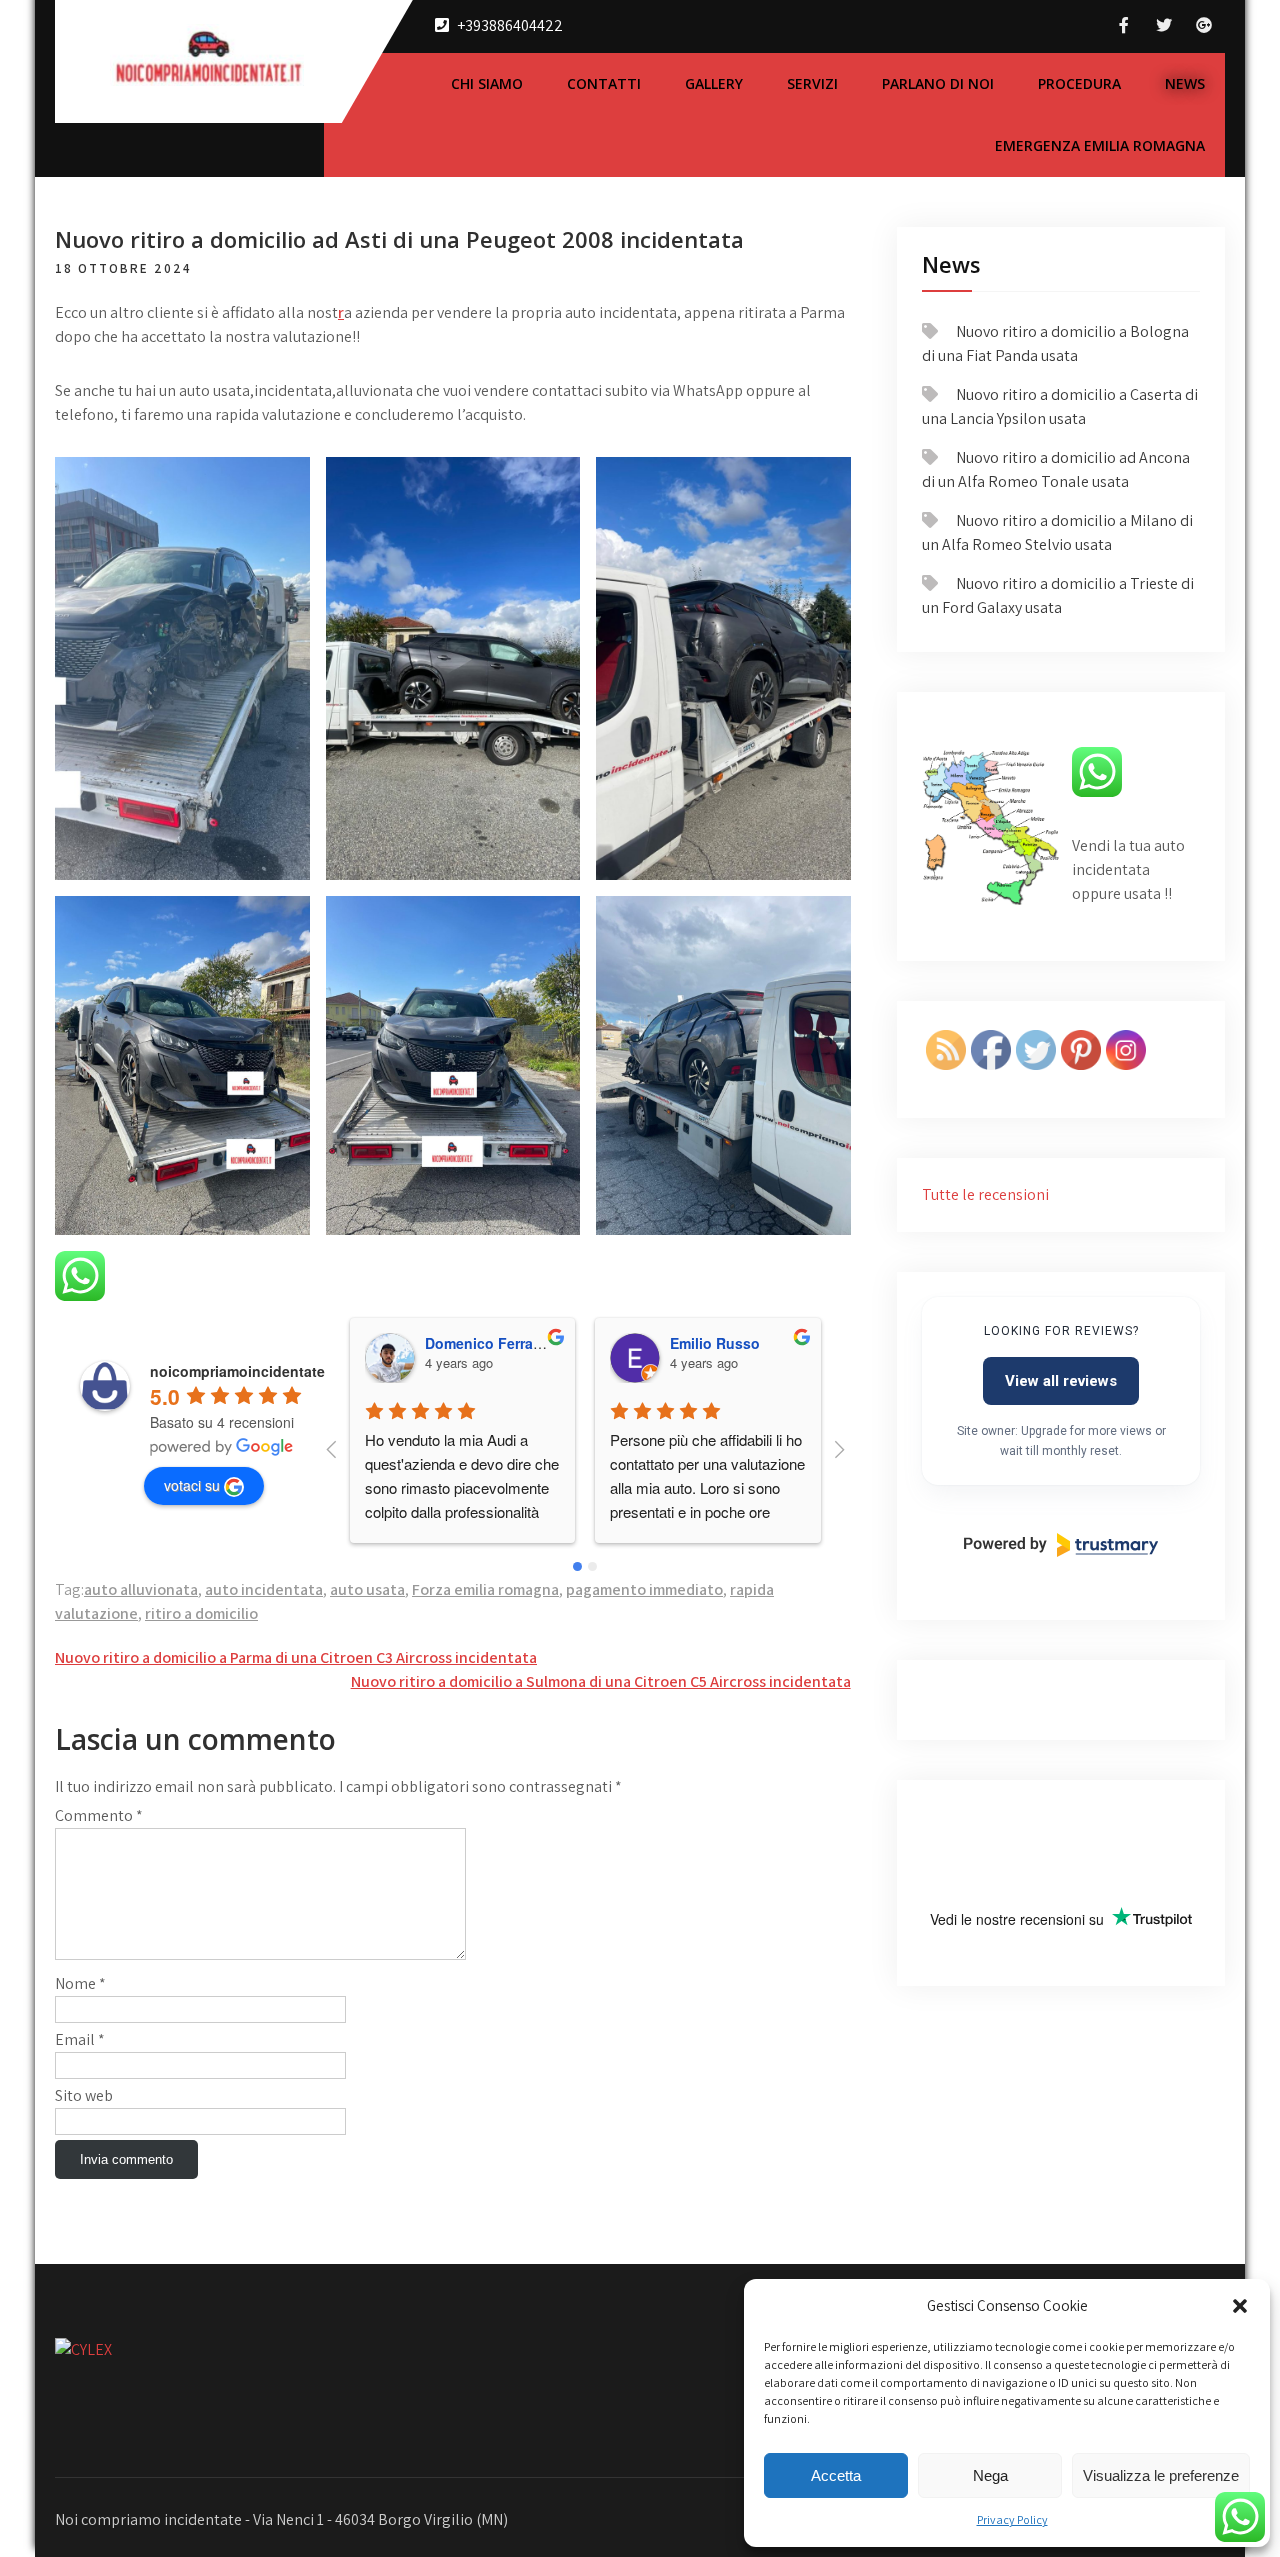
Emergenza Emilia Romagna (1100, 145)
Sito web (84, 2095)
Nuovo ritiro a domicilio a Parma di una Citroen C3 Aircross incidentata (296, 1657)
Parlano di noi (938, 83)
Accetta (836, 2475)
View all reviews (1061, 1381)
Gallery (714, 83)
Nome (80, 1983)
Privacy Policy (1012, 2519)
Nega (990, 2475)
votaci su (192, 1485)
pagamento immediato (644, 1589)
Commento (99, 1815)
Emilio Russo (470, 1343)
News (1185, 83)
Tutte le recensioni (985, 1194)
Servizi (812, 83)
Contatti (604, 83)
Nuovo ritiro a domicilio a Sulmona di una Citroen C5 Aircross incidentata (601, 1681)
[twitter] (1164, 25)
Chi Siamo (487, 83)
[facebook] (1124, 25)
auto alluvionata (141, 1589)
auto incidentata (264, 1589)
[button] (1240, 2306)
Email (80, 2039)
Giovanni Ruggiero (735, 1343)
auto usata (367, 1589)
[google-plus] (1204, 25)
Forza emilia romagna (485, 1589)
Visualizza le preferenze (1161, 2475)
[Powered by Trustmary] (1061, 1545)
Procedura (1079, 83)
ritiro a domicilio (201, 1613)
